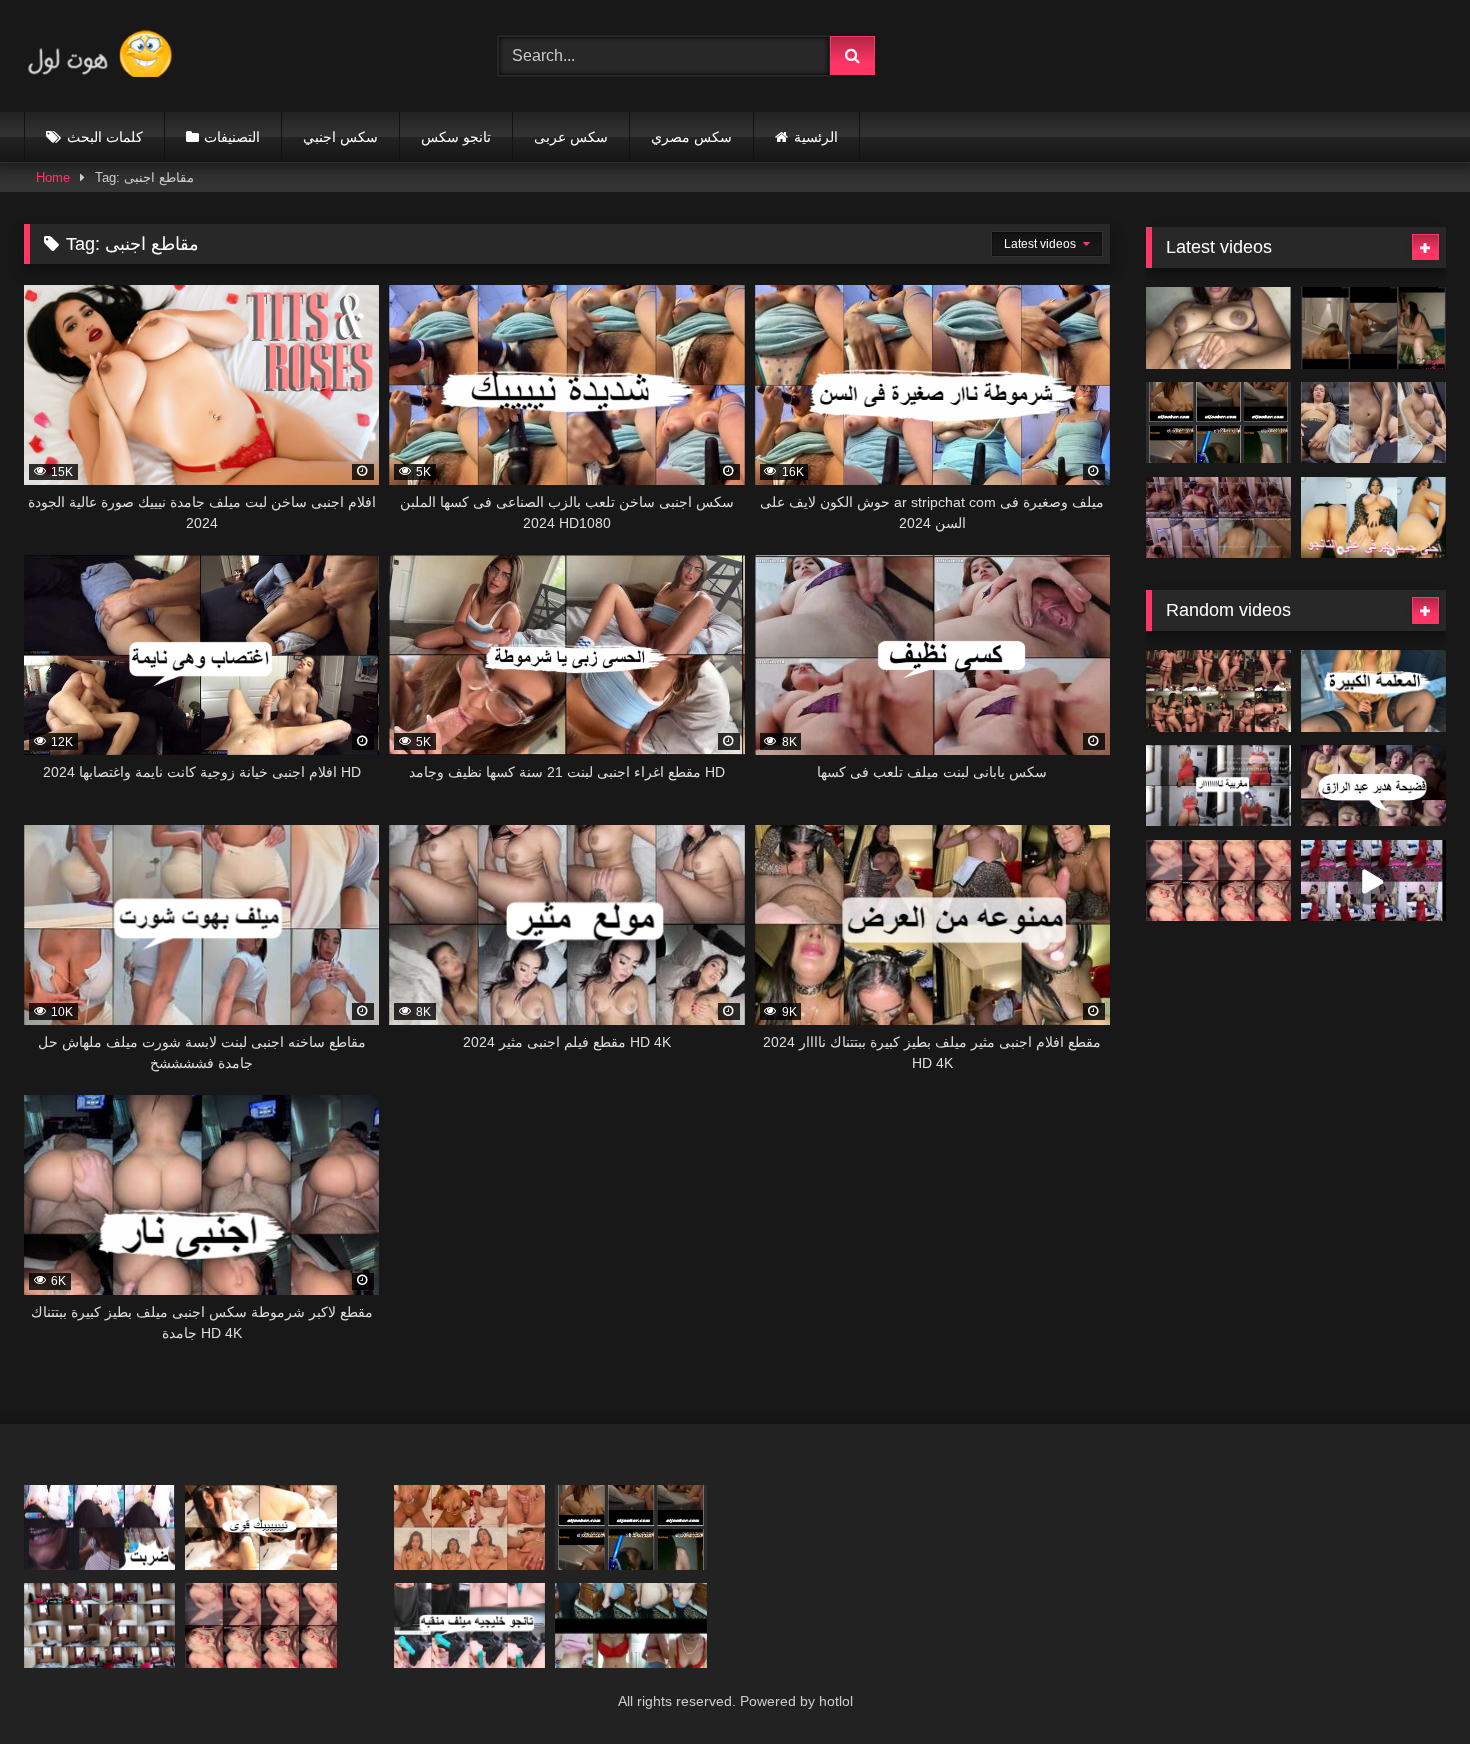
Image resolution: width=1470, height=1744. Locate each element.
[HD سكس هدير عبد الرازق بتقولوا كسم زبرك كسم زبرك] (1373, 786)
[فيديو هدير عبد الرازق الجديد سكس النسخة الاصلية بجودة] (1373, 423)
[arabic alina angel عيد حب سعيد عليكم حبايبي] (469, 1527)
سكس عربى (571, 137)
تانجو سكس (456, 137)
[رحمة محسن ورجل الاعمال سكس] (1373, 328)
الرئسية (816, 137)
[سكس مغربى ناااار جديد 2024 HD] (1218, 786)
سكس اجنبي (340, 137)
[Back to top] (1408, 1684)
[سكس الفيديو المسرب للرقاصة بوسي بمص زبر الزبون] (1218, 881)
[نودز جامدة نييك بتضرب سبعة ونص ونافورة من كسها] (1218, 328)
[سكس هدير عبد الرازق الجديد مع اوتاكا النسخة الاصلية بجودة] (1218, 518)
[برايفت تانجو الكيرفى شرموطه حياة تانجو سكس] (1373, 518)
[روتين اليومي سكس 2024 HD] (99, 1625)
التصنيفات (232, 137)
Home (53, 177)
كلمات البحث (105, 137)
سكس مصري (691, 137)
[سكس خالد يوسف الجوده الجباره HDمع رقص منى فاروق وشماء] (1218, 691)
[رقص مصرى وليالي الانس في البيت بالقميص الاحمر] (1373, 881)
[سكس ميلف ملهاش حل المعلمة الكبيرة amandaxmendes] (1373, 691)
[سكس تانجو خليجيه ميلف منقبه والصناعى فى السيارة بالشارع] (469, 1625)
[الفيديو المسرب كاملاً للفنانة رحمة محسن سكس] (1218, 423)
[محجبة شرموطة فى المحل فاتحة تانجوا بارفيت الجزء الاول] (99, 1527)
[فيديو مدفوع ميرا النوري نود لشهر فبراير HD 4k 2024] (260, 1527)
